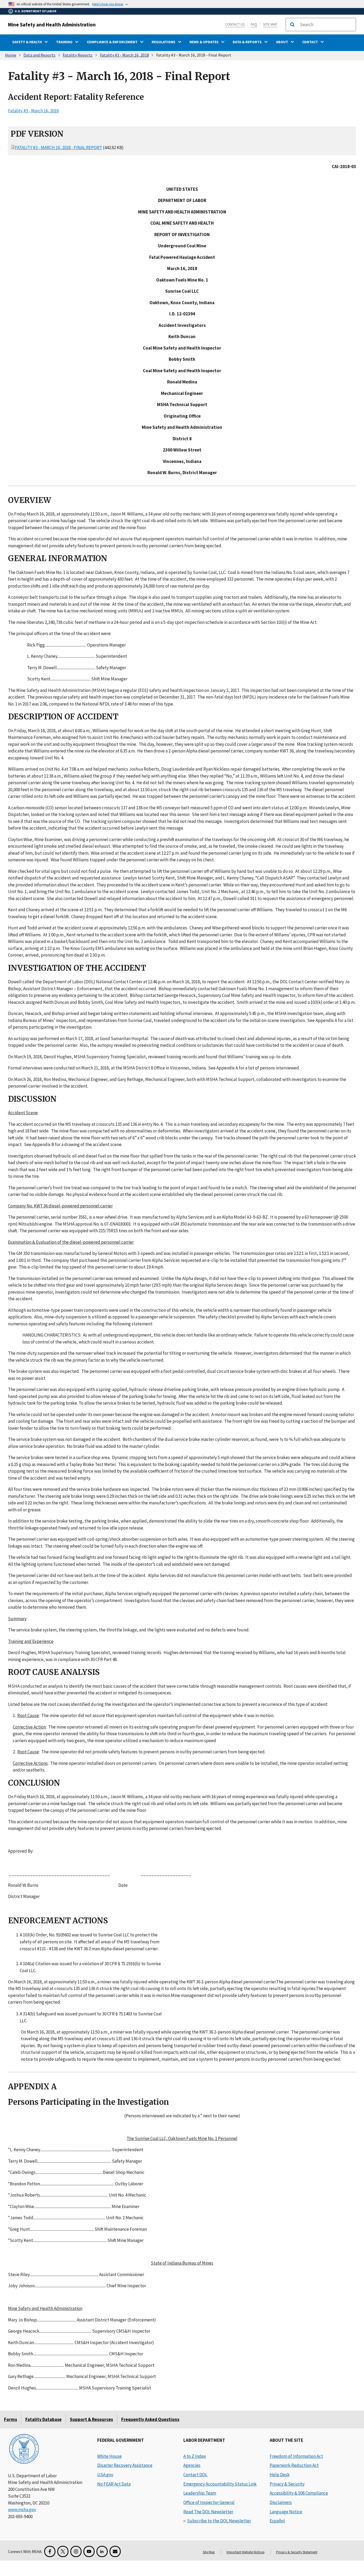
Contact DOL (195, 2475)
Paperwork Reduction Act (294, 2465)
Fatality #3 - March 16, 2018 (124, 55)
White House (110, 2456)
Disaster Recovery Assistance (125, 2465)
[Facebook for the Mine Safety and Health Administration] (50, 2551)
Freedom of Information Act (296, 2456)
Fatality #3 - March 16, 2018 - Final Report (58, 148)
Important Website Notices (245, 2552)
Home (11, 55)
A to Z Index (195, 2456)
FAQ (254, 24)
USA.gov (105, 2475)
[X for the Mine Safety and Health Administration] (63, 2551)
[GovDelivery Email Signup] (115, 2551)
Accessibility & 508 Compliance (299, 2493)
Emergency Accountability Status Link (220, 2484)
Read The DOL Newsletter (208, 2512)
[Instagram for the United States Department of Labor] (76, 2551)
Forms (11, 2419)
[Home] (24, 2449)
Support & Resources (91, 2419)
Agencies (192, 2465)
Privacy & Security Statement (297, 2552)
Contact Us (235, 24)
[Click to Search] (292, 25)
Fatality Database (43, 2419)
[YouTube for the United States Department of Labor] (89, 2551)
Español (277, 2521)
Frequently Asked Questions (150, 2419)
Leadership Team (200, 2493)
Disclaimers (281, 2502)
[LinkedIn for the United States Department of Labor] (102, 2551)
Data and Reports (39, 55)
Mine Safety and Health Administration (52, 25)
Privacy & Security (287, 2484)
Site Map (270, 24)
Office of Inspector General (209, 2502)
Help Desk (280, 2475)
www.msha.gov (22, 2510)
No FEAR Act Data (114, 2484)
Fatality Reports (78, 55)
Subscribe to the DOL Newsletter (219, 2521)
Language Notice (286, 2512)
